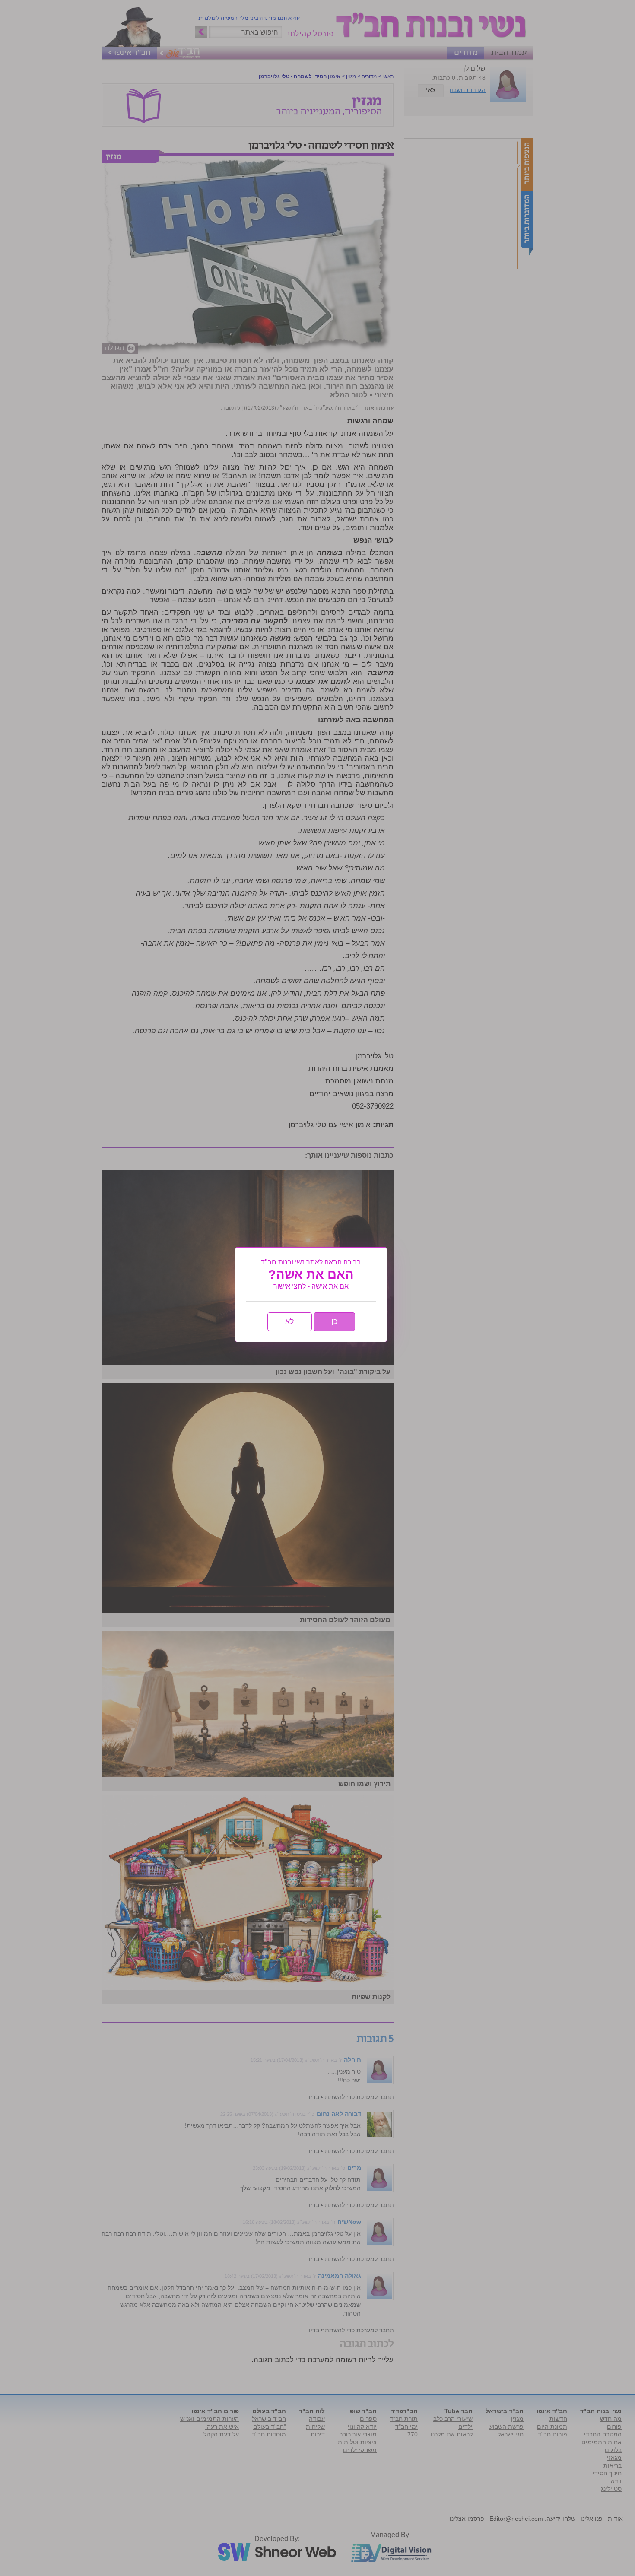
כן (334, 1321)
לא (290, 1321)
